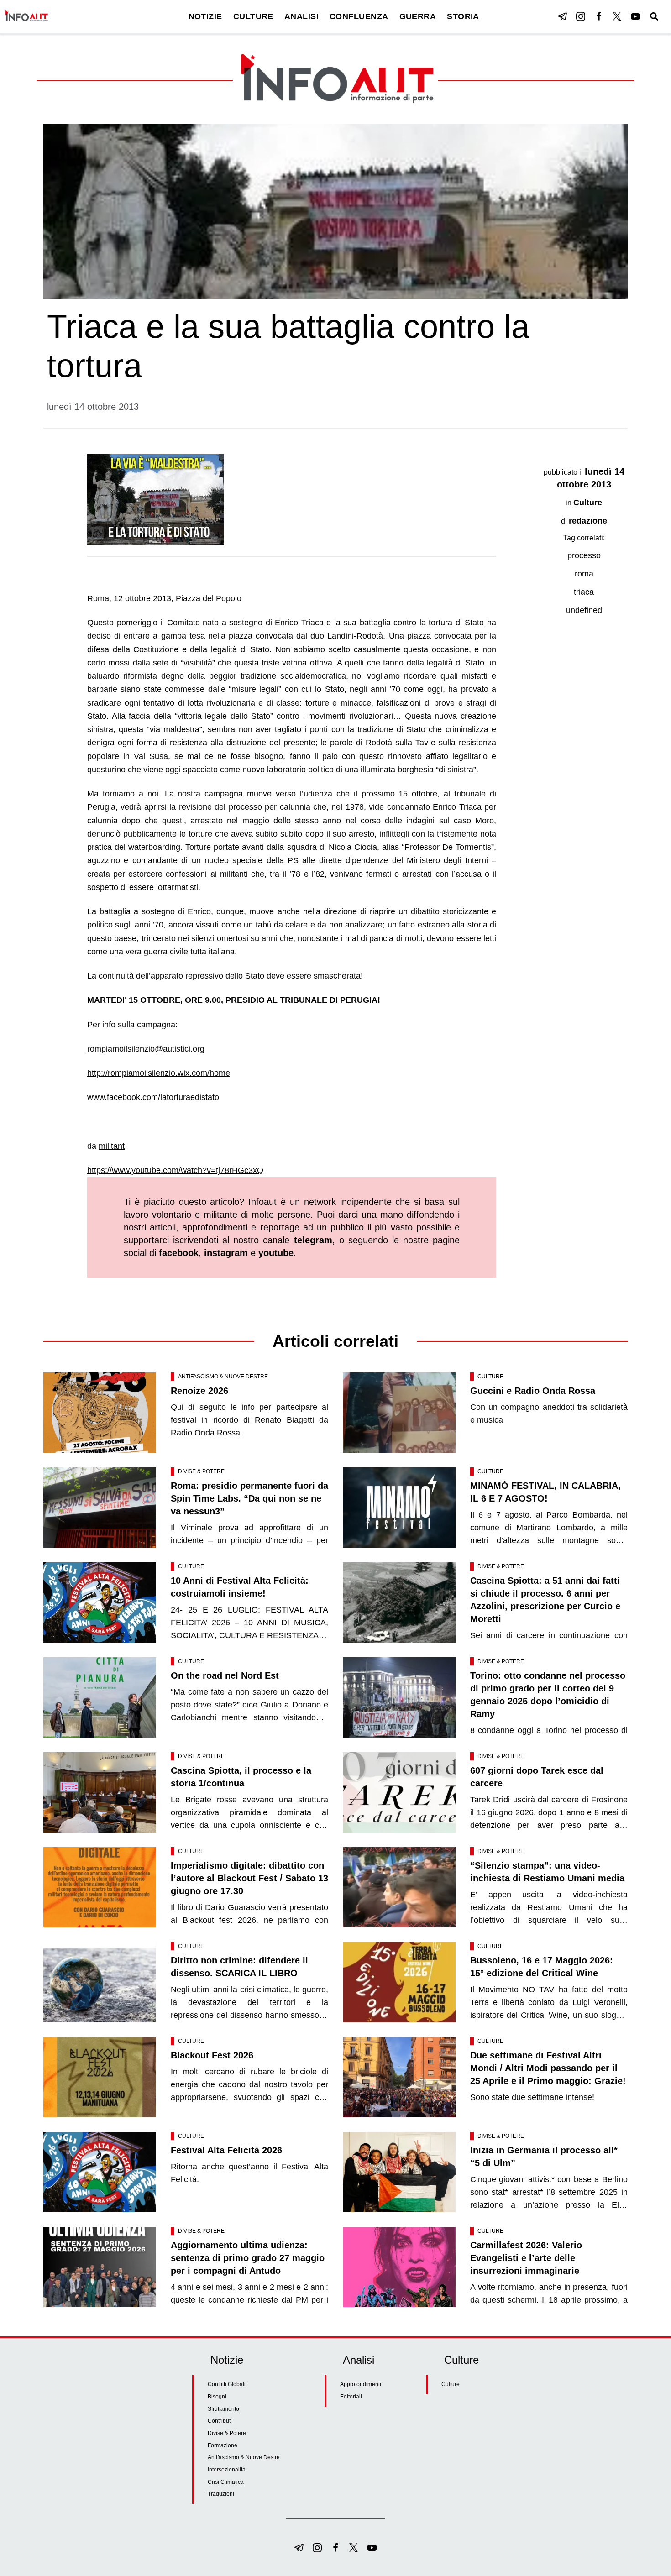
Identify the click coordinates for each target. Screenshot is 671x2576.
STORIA (463, 16)
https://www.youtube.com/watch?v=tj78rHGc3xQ (175, 1170)
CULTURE (253, 16)
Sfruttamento (223, 2409)
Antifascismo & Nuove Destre (223, 1377)
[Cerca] (654, 16)
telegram (313, 1240)
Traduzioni (221, 2494)
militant (112, 1146)
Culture (588, 503)
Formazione (223, 2445)
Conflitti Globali (227, 2384)
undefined (584, 610)
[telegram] (562, 16)
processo (584, 555)
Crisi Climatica (226, 2482)
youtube (276, 1253)
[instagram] (581, 16)
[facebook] (599, 16)
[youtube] (635, 16)
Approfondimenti (361, 2384)
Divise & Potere (201, 1471)
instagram (226, 1253)
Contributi (220, 2421)
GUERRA (418, 16)
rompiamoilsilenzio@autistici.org (146, 1049)
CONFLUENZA (359, 16)
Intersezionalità (227, 2470)
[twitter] (617, 16)
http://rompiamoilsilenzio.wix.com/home (159, 1073)
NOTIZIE (205, 16)
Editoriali (351, 2397)
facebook (179, 1253)
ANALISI (301, 16)
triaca (584, 592)
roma (584, 574)
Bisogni (217, 2397)
